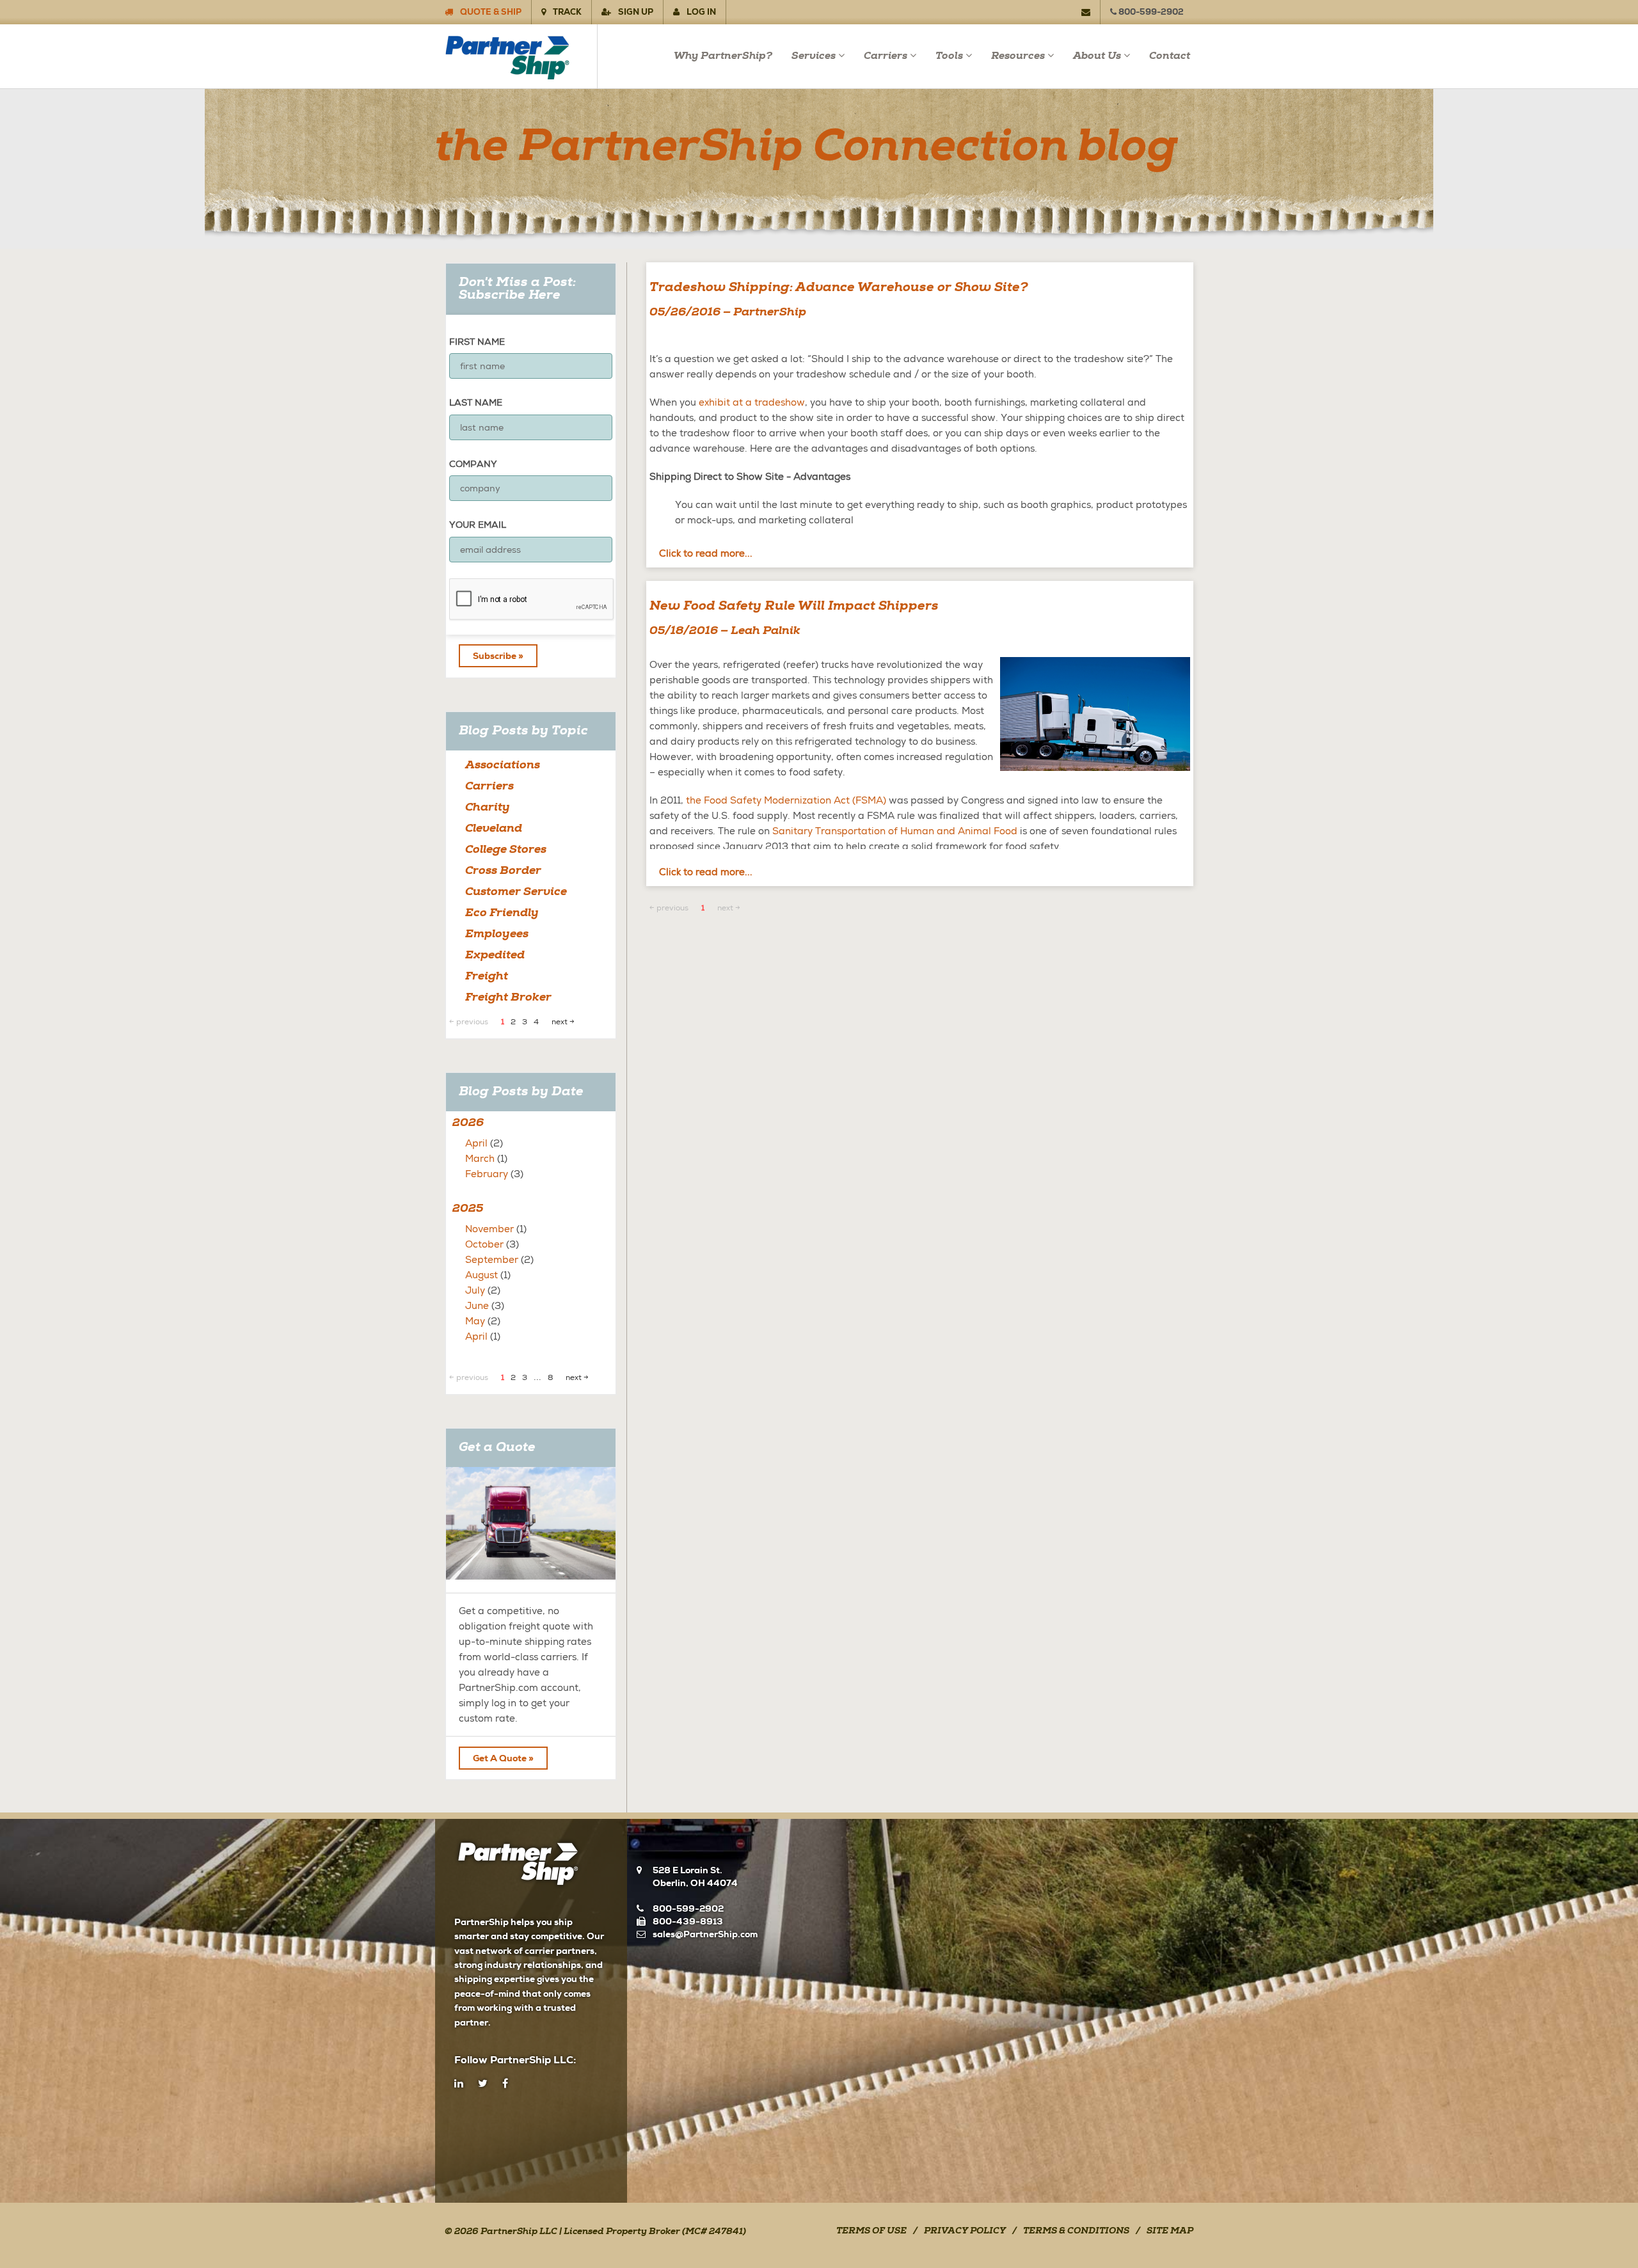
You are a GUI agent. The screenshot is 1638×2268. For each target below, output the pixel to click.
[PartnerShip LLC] (521, 56)
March (480, 1159)
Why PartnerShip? (723, 56)
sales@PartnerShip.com (705, 1934)
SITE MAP (1170, 2232)
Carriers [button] (886, 56)
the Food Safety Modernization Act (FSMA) (786, 800)
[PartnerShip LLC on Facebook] (505, 2084)
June (477, 1306)
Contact (1170, 56)
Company (473, 464)
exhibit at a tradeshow (752, 402)
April (476, 1143)
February (487, 1174)
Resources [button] (1018, 56)
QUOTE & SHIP (490, 12)
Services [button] (814, 56)
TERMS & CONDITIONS (1076, 2232)
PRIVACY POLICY (965, 2232)
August (481, 1275)
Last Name (476, 402)
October (484, 1244)
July (475, 1290)
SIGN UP (635, 12)
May (475, 1321)
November (489, 1229)
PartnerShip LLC (519, 2232)
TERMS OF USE (871, 2232)
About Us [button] (1097, 56)
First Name (477, 342)
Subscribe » (498, 656)
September (492, 1260)
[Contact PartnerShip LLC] (1091, 12)
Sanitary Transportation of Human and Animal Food (895, 831)
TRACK (566, 12)
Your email (478, 525)
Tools (949, 56)
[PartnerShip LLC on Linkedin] (459, 2084)
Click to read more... (706, 553)
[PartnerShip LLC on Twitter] (483, 2084)
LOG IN (700, 12)
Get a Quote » (503, 1758)
